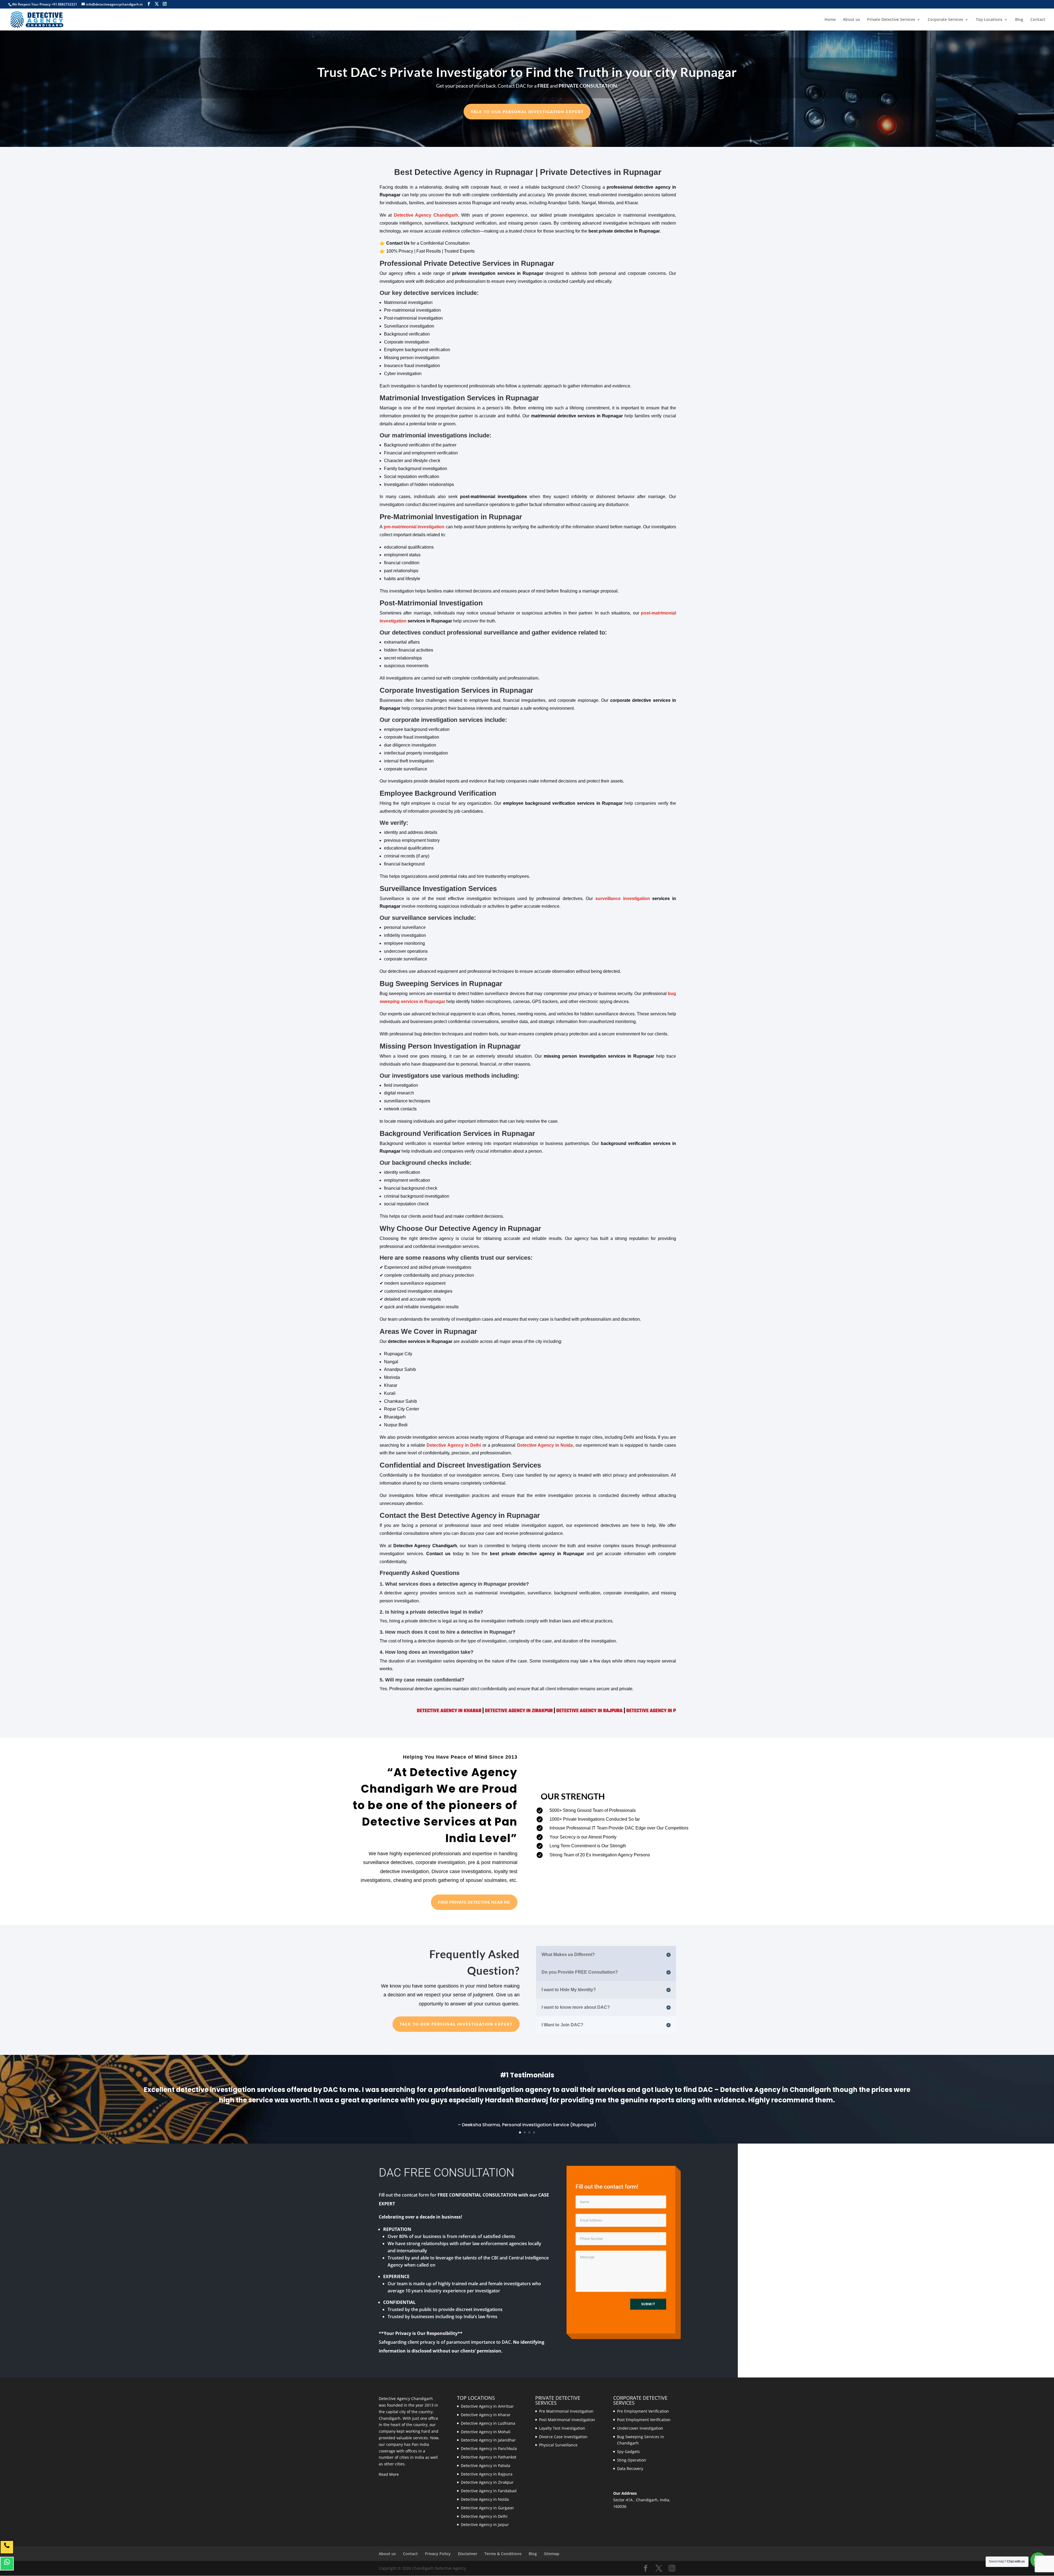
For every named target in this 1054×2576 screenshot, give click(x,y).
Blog (1019, 20)
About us (851, 20)
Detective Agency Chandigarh (426, 215)
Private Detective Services (891, 20)
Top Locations (989, 20)
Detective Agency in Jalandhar (616, 1711)
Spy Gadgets (628, 2451)
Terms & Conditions (503, 2554)
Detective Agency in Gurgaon (487, 2508)
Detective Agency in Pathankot (489, 2457)
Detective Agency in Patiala (468, 1711)
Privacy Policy (438, 2554)
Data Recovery (630, 2469)
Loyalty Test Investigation (562, 2428)
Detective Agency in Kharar (486, 2415)
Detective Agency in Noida (545, 1445)
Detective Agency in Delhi (454, 1445)
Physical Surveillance (558, 2445)
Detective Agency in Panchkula (540, 1711)
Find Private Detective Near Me (474, 1902)
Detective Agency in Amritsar (487, 2406)
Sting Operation (632, 2460)
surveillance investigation (623, 899)
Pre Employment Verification (643, 2411)
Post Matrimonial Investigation (567, 2420)
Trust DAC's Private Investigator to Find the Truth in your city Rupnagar (527, 72)
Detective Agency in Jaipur (485, 2525)
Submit (648, 2304)
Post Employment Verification (644, 2420)
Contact (1038, 20)
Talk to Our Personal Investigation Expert (527, 112)
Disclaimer (468, 2554)
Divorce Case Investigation (563, 2437)
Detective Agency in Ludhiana (488, 2423)
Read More (389, 2474)
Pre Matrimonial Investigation (566, 2411)
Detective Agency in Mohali (486, 2432)
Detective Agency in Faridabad (489, 2491)
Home (830, 20)
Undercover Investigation (640, 2428)
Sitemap (552, 2554)
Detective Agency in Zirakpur (487, 2482)
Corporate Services (945, 20)
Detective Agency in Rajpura (399, 1711)
